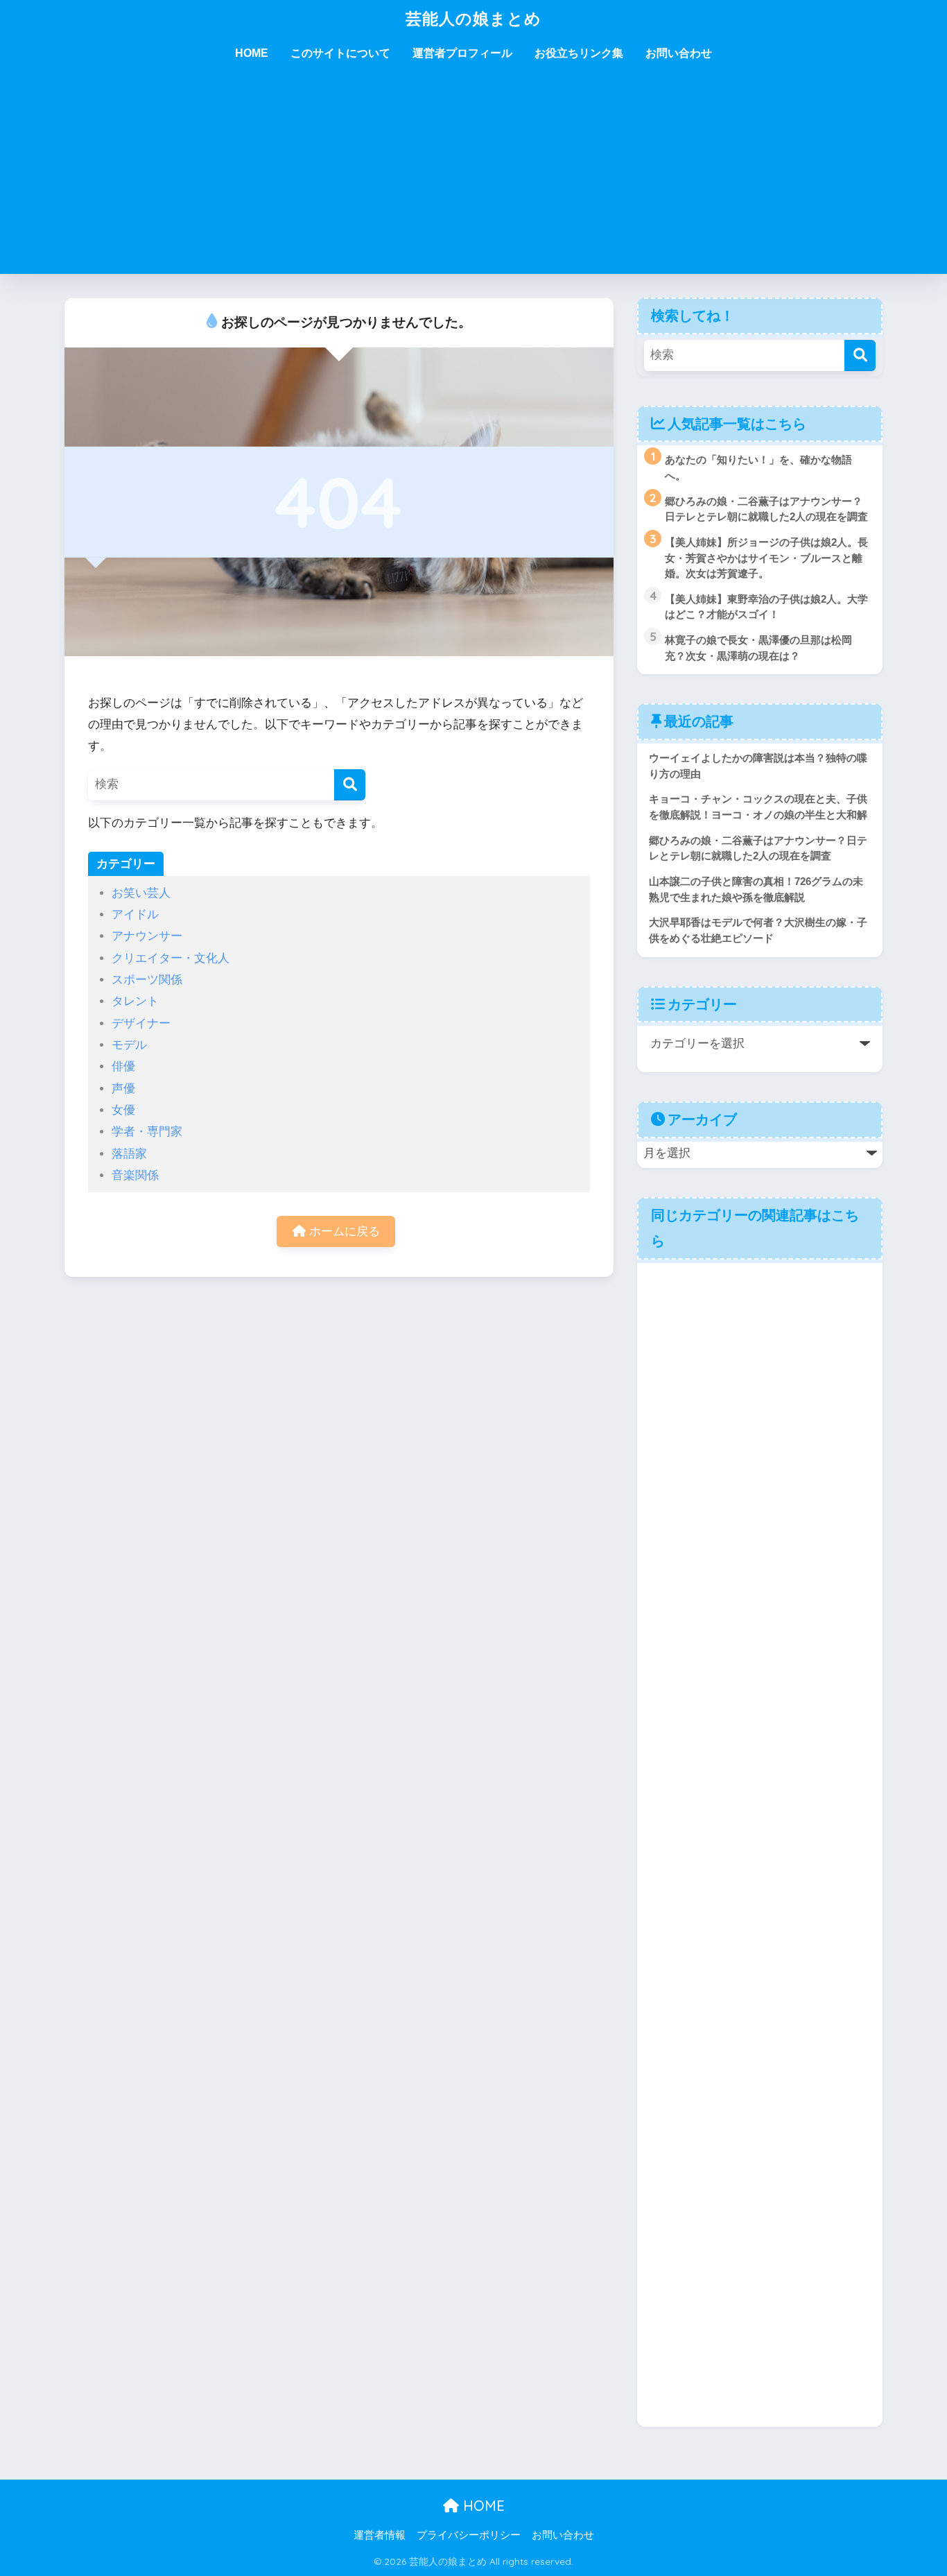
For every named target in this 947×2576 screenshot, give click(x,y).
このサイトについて (340, 53)
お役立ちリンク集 (579, 53)
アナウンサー (147, 936)
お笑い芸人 (141, 893)
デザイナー (141, 1023)
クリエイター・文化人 (171, 958)
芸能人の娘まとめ (473, 18)
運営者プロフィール (462, 53)
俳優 (123, 1066)
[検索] (350, 785)
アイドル (135, 915)
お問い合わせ (679, 53)
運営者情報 (380, 2535)
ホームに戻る (343, 1231)
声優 (123, 1089)
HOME (252, 53)
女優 (123, 1110)
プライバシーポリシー (469, 2535)
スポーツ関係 (147, 980)
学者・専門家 (147, 1132)
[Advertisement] (473, 177)
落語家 (129, 1154)
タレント (135, 1001)
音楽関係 (135, 1175)
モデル (129, 1045)
